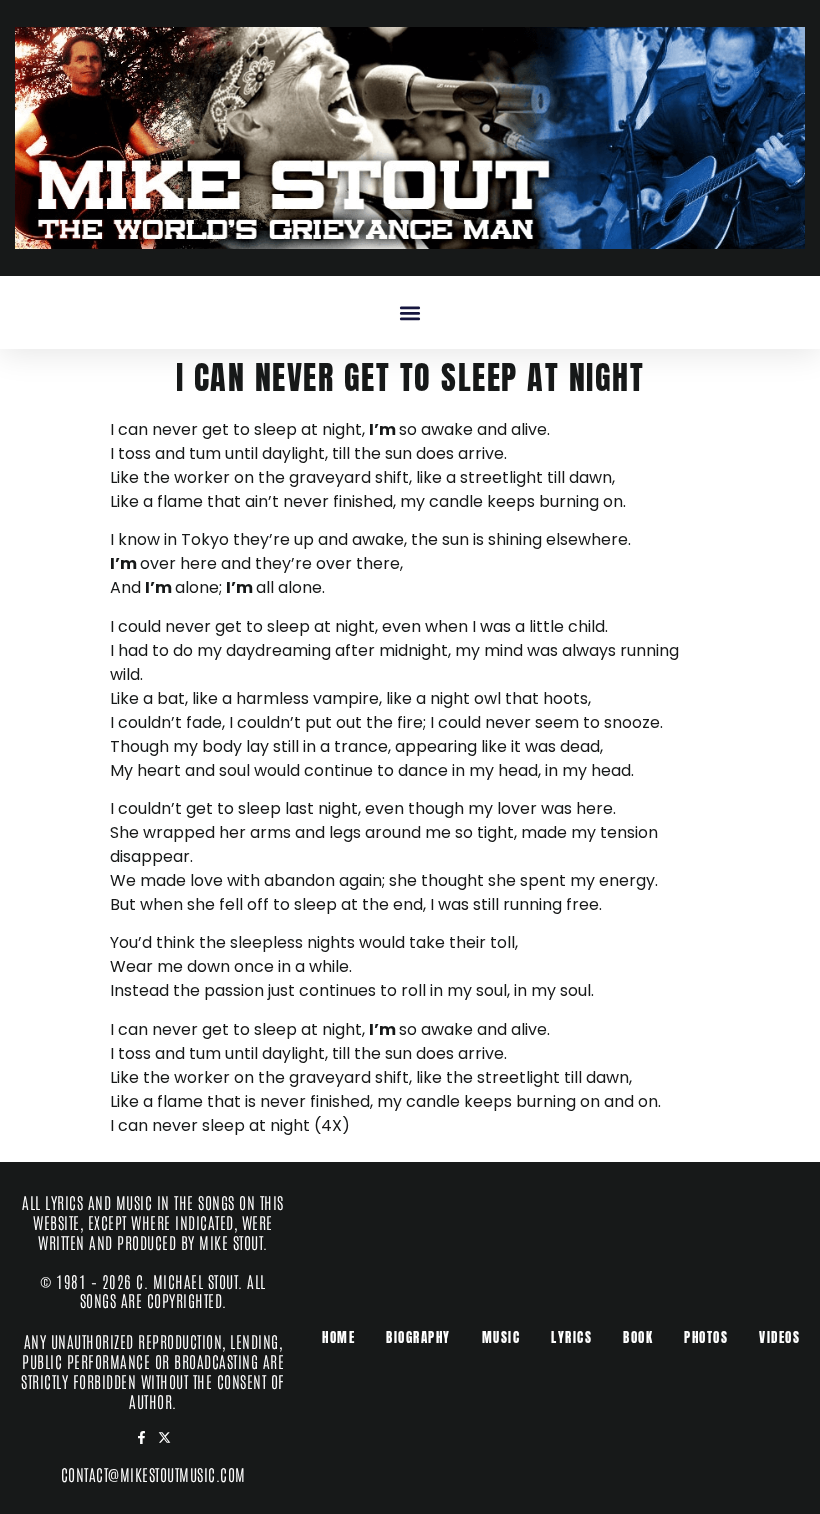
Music (501, 1337)
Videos (779, 1337)
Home (338, 1337)
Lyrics (571, 1337)
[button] (410, 312)
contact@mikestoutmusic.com (153, 1474)
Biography (418, 1337)
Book (638, 1337)
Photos (706, 1337)
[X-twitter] (164, 1437)
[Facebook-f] (141, 1437)
